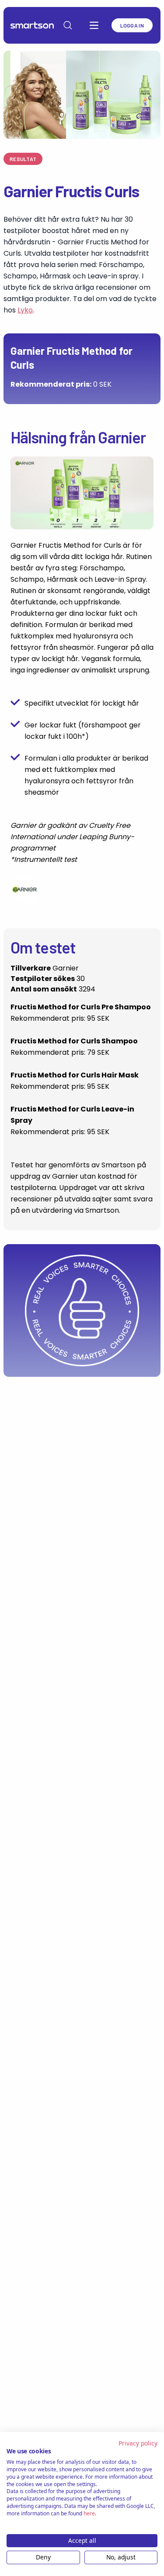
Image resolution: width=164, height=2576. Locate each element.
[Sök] (68, 25)
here (89, 2513)
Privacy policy (138, 2443)
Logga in (132, 25)
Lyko (25, 310)
